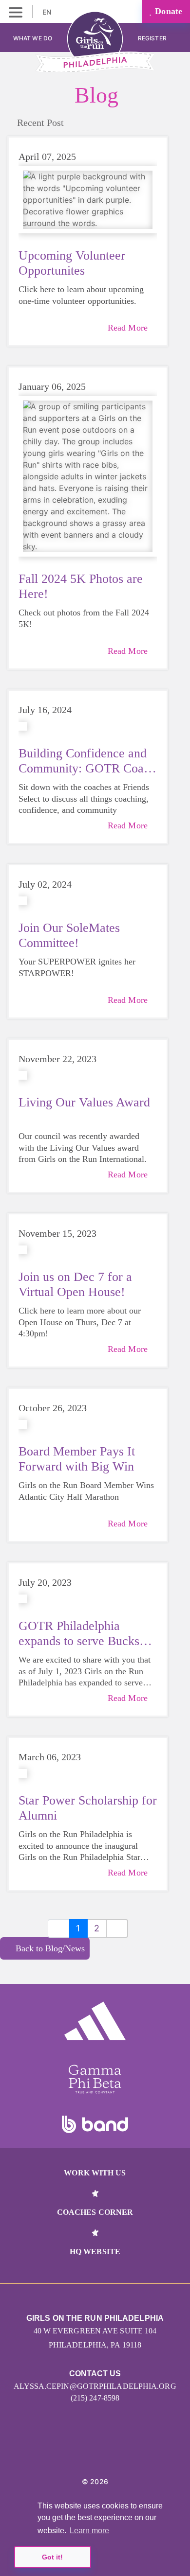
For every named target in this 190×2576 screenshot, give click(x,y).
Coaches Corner (95, 2212)
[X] (106, 2452)
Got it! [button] (52, 2557)
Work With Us (95, 2173)
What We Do (33, 38)
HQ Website (95, 2252)
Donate (167, 11)
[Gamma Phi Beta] (95, 2079)
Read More (128, 328)
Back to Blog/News (50, 1948)
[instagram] (63, 2452)
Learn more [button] (89, 2531)
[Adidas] (95, 2021)
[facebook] (127, 2452)
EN (48, 12)
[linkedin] (85, 2452)
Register (153, 38)
